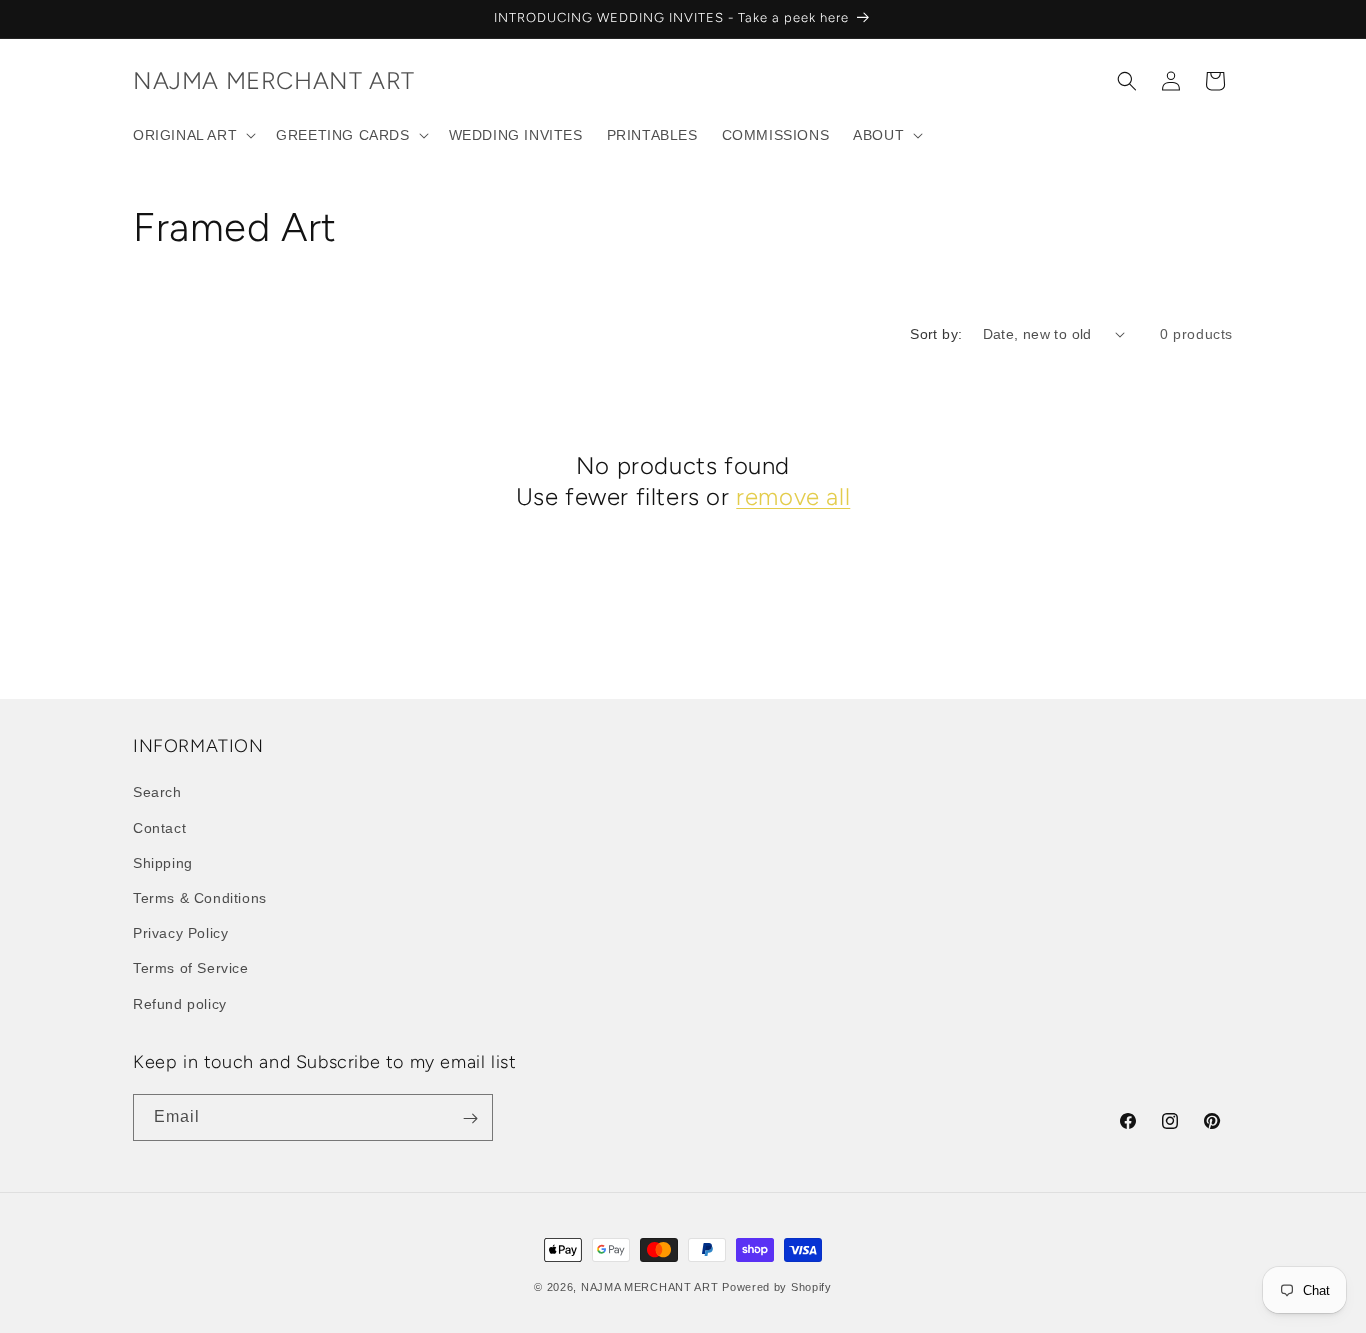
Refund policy (180, 1003)
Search (157, 792)
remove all (793, 496)
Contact (159, 827)
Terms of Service (191, 968)
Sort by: (936, 334)
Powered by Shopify (777, 1287)
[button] (192, 135)
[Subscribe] (470, 1118)
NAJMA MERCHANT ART (650, 1287)
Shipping (163, 862)
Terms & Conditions (200, 897)
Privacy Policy (180, 933)
